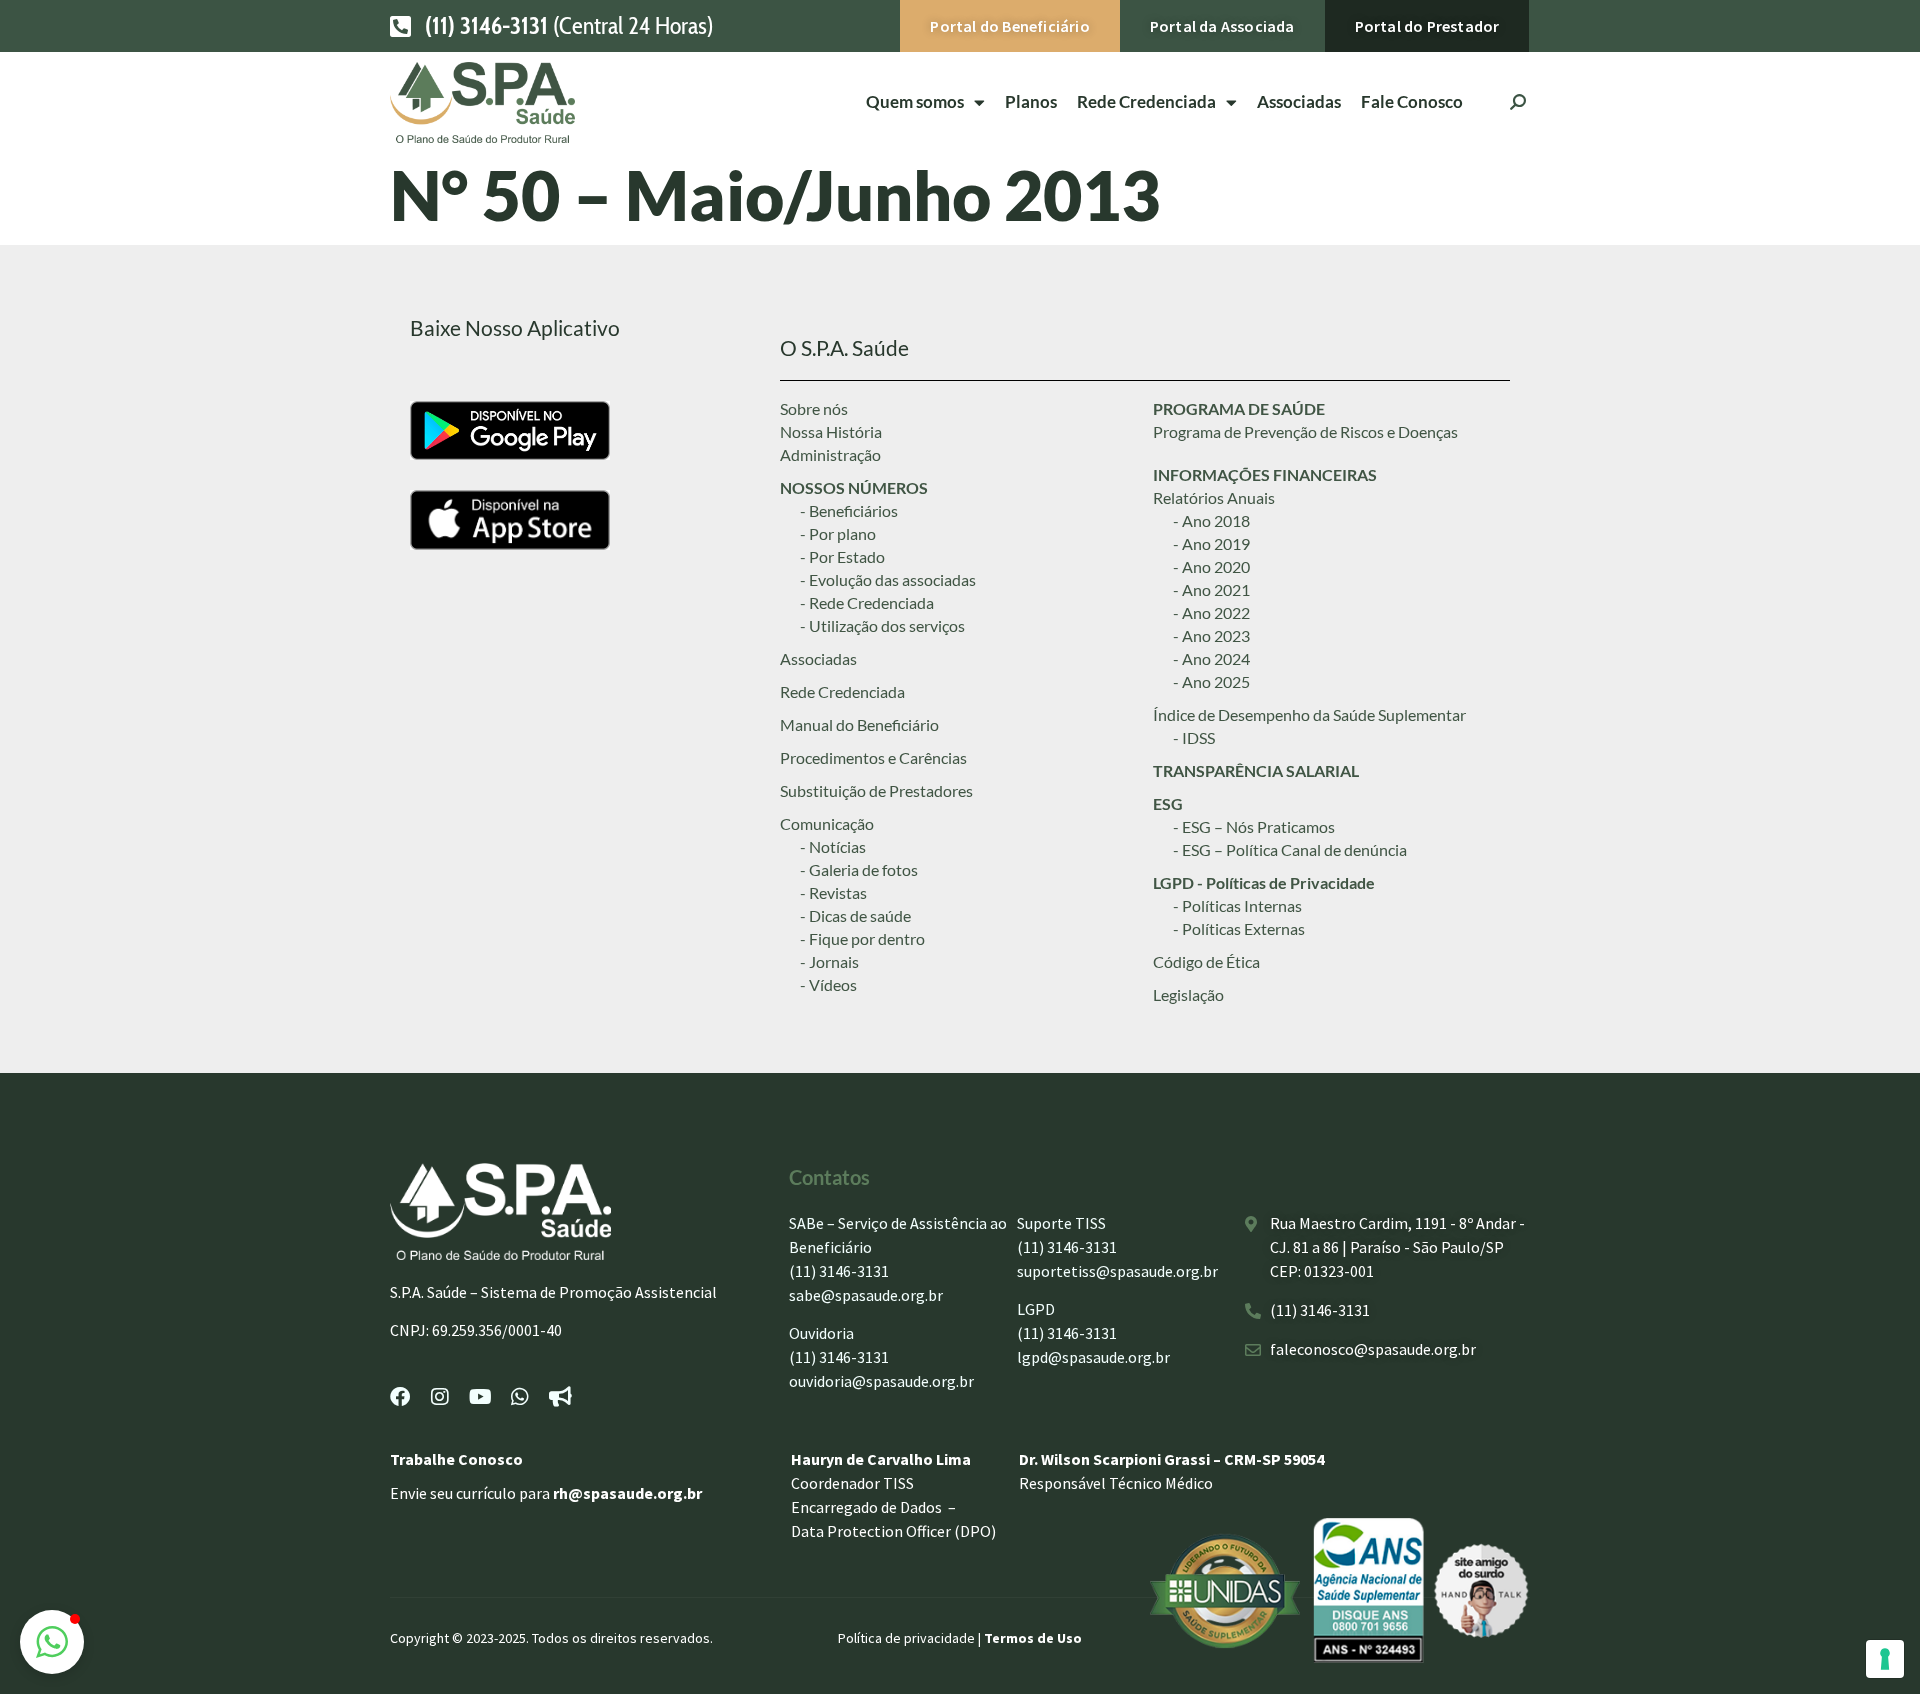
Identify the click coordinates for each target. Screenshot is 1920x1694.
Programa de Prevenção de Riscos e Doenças (1305, 431)
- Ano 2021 (1211, 589)
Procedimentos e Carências (873, 757)
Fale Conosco (1412, 101)
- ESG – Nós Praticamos (1254, 826)
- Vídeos (828, 984)
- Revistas (833, 892)
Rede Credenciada (842, 691)
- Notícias (833, 846)
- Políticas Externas (1239, 928)
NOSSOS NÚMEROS (854, 487)
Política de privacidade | (911, 1638)
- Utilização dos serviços (882, 625)
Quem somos (915, 101)
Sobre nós (814, 408)
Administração (830, 454)
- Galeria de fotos (859, 869)
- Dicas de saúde (855, 915)
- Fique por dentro (862, 938)
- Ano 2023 (1211, 635)
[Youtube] (480, 1397)
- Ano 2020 (1211, 566)
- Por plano (838, 533)
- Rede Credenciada (867, 602)
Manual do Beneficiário (859, 724)
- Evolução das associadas (888, 579)
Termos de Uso (1033, 1638)
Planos (1031, 101)
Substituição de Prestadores (876, 790)
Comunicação (827, 823)
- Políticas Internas (1237, 905)
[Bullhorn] (560, 1397)
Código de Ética (1206, 961)
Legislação (1188, 994)
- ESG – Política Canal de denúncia (1290, 849)
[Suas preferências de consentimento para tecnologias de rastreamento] (1885, 1659)
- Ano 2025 (1211, 681)
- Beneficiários (849, 510)
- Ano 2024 (1211, 658)
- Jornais (829, 961)
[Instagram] (440, 1397)
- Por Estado (842, 556)
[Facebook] (400, 1397)
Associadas (1299, 101)
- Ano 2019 (1211, 543)
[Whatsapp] (520, 1397)
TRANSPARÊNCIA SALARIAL (1256, 770)
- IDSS (1194, 737)
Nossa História (831, 431)
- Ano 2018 (1211, 520)
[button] (52, 1642)
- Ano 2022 (1211, 612)
